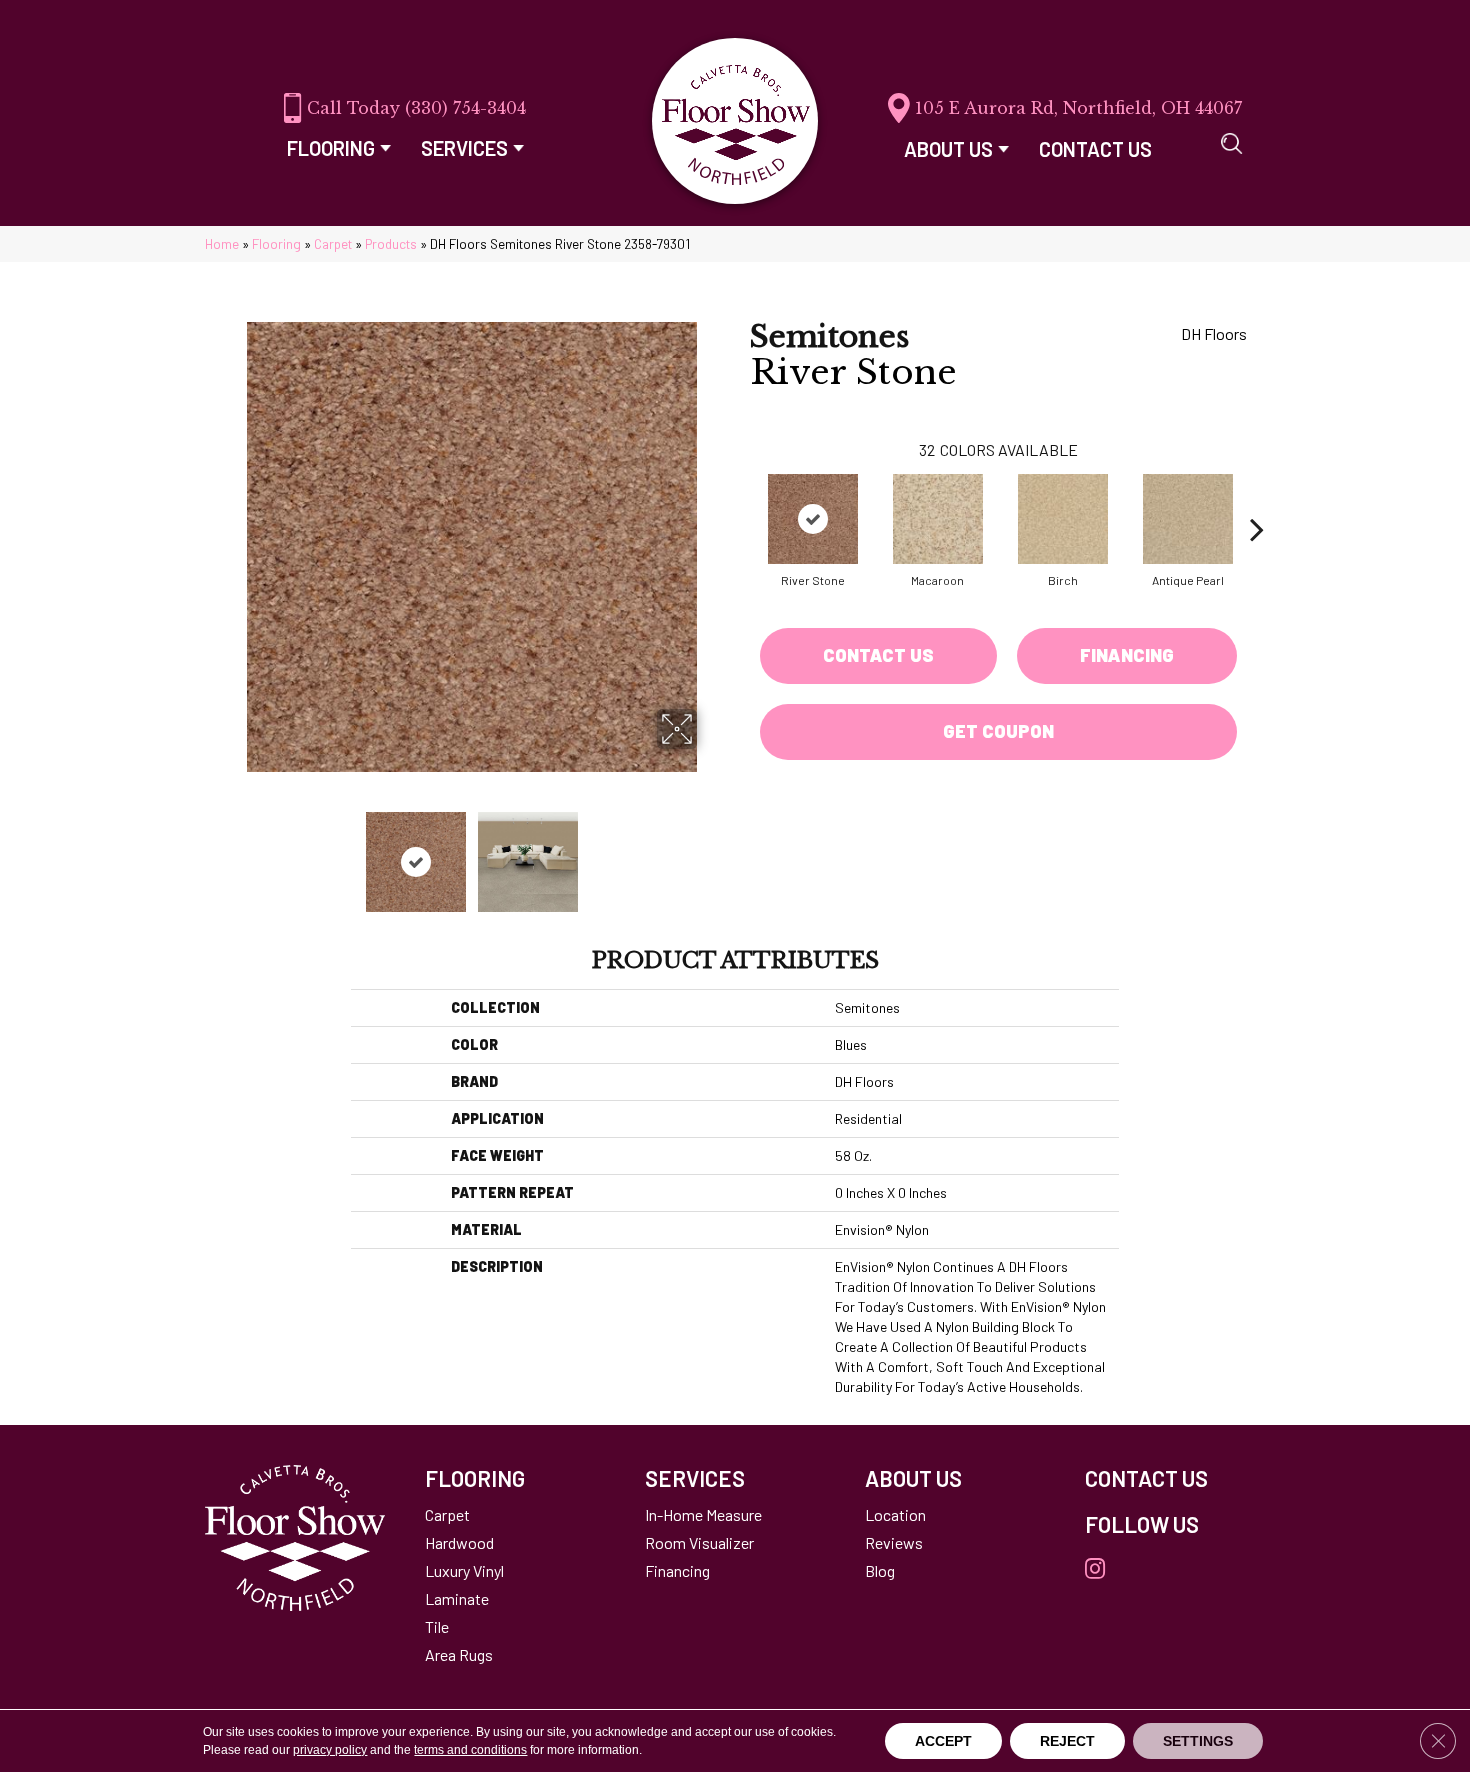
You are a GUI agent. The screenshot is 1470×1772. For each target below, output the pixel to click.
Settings (1198, 1741)
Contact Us (878, 655)
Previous (233, 852)
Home (222, 243)
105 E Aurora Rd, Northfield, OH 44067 (1078, 108)
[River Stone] (813, 519)
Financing (1127, 655)
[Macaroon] (938, 519)
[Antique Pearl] (1188, 519)
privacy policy (330, 1750)
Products (391, 243)
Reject (1067, 1741)
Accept (943, 1741)
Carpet (333, 243)
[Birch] (1063, 519)
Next (710, 852)
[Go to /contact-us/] (1175, 1478)
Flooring (276, 243)
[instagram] (1095, 1569)
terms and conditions (470, 1750)
